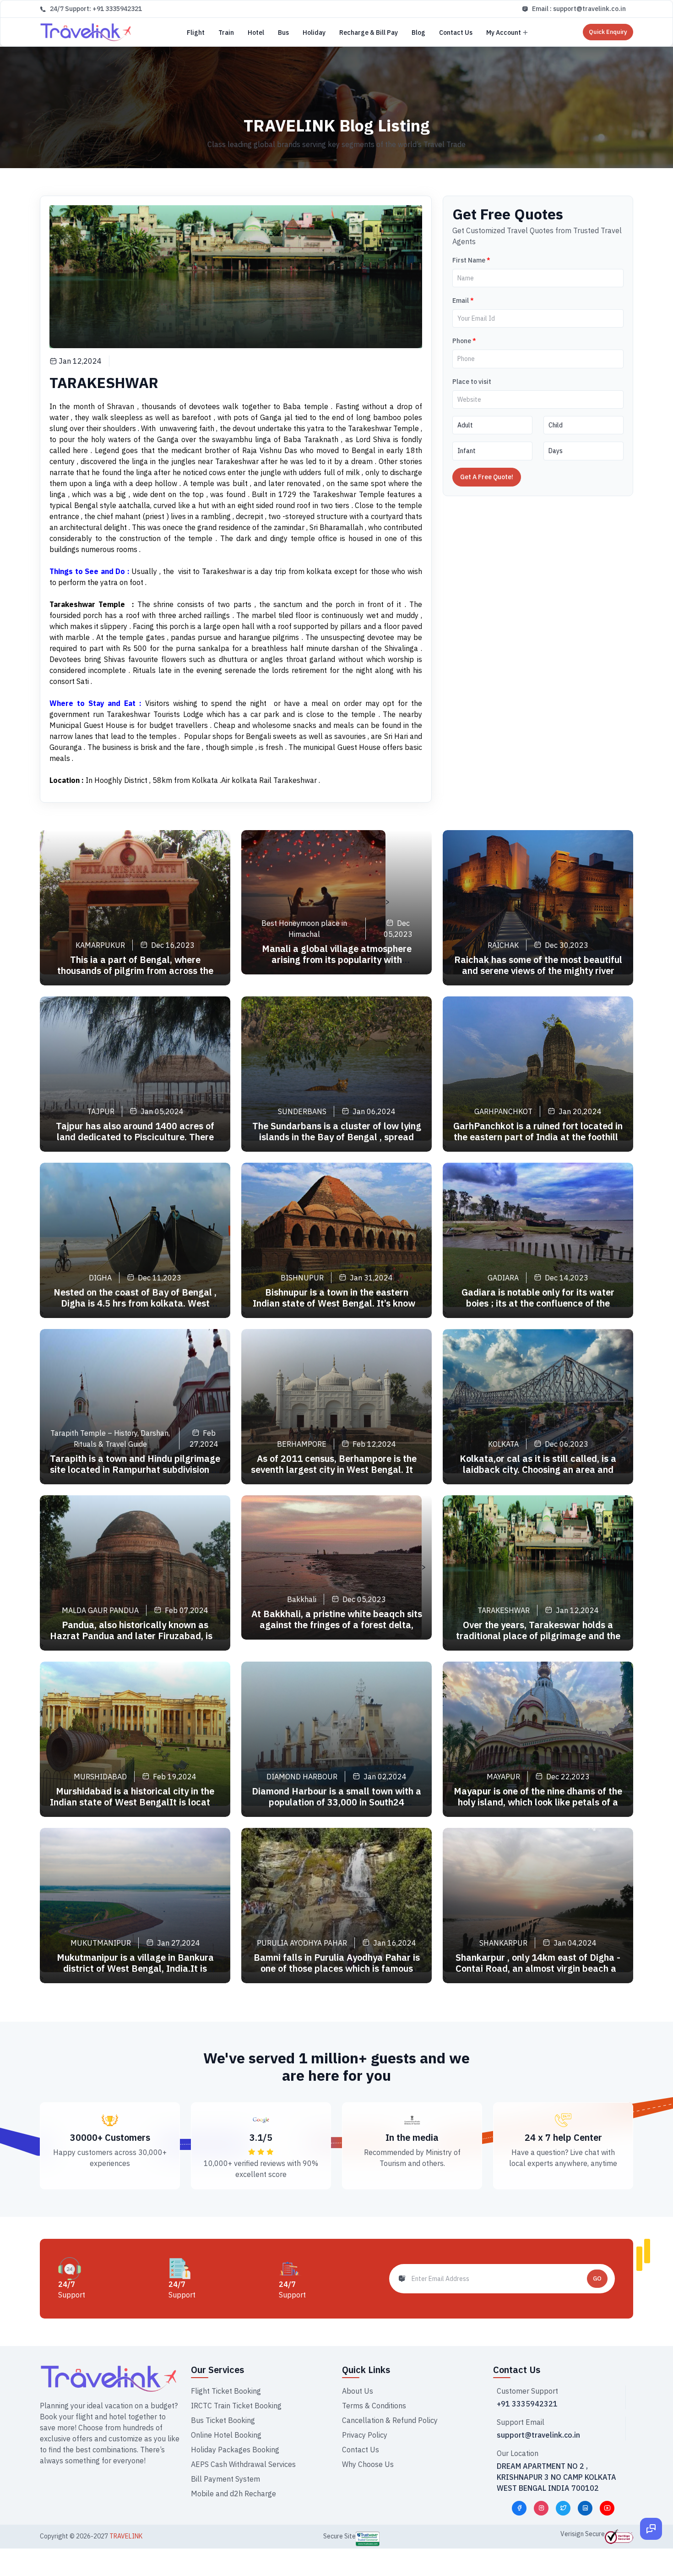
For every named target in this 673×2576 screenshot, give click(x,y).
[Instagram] (541, 2508)
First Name (471, 260)
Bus (283, 33)
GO (597, 2278)
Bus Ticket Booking (223, 2420)
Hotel (256, 33)
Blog (418, 33)
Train (226, 33)
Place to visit (472, 382)
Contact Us (456, 33)
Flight (196, 33)
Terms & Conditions (374, 2406)
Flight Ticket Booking (226, 2391)
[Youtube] (607, 2508)
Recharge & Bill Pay (369, 33)
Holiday (314, 33)
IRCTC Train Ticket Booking (236, 2406)
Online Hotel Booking (226, 2435)
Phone (464, 341)
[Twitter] (563, 2508)
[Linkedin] (585, 2508)
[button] (651, 2541)
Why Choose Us (368, 2464)
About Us (358, 2391)
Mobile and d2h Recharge (233, 2494)
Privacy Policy (365, 2435)
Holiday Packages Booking (235, 2450)
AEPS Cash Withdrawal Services (243, 2464)
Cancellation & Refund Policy (390, 2420)
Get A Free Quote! (487, 477)
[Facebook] (519, 2508)
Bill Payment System (225, 2479)
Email (463, 301)
